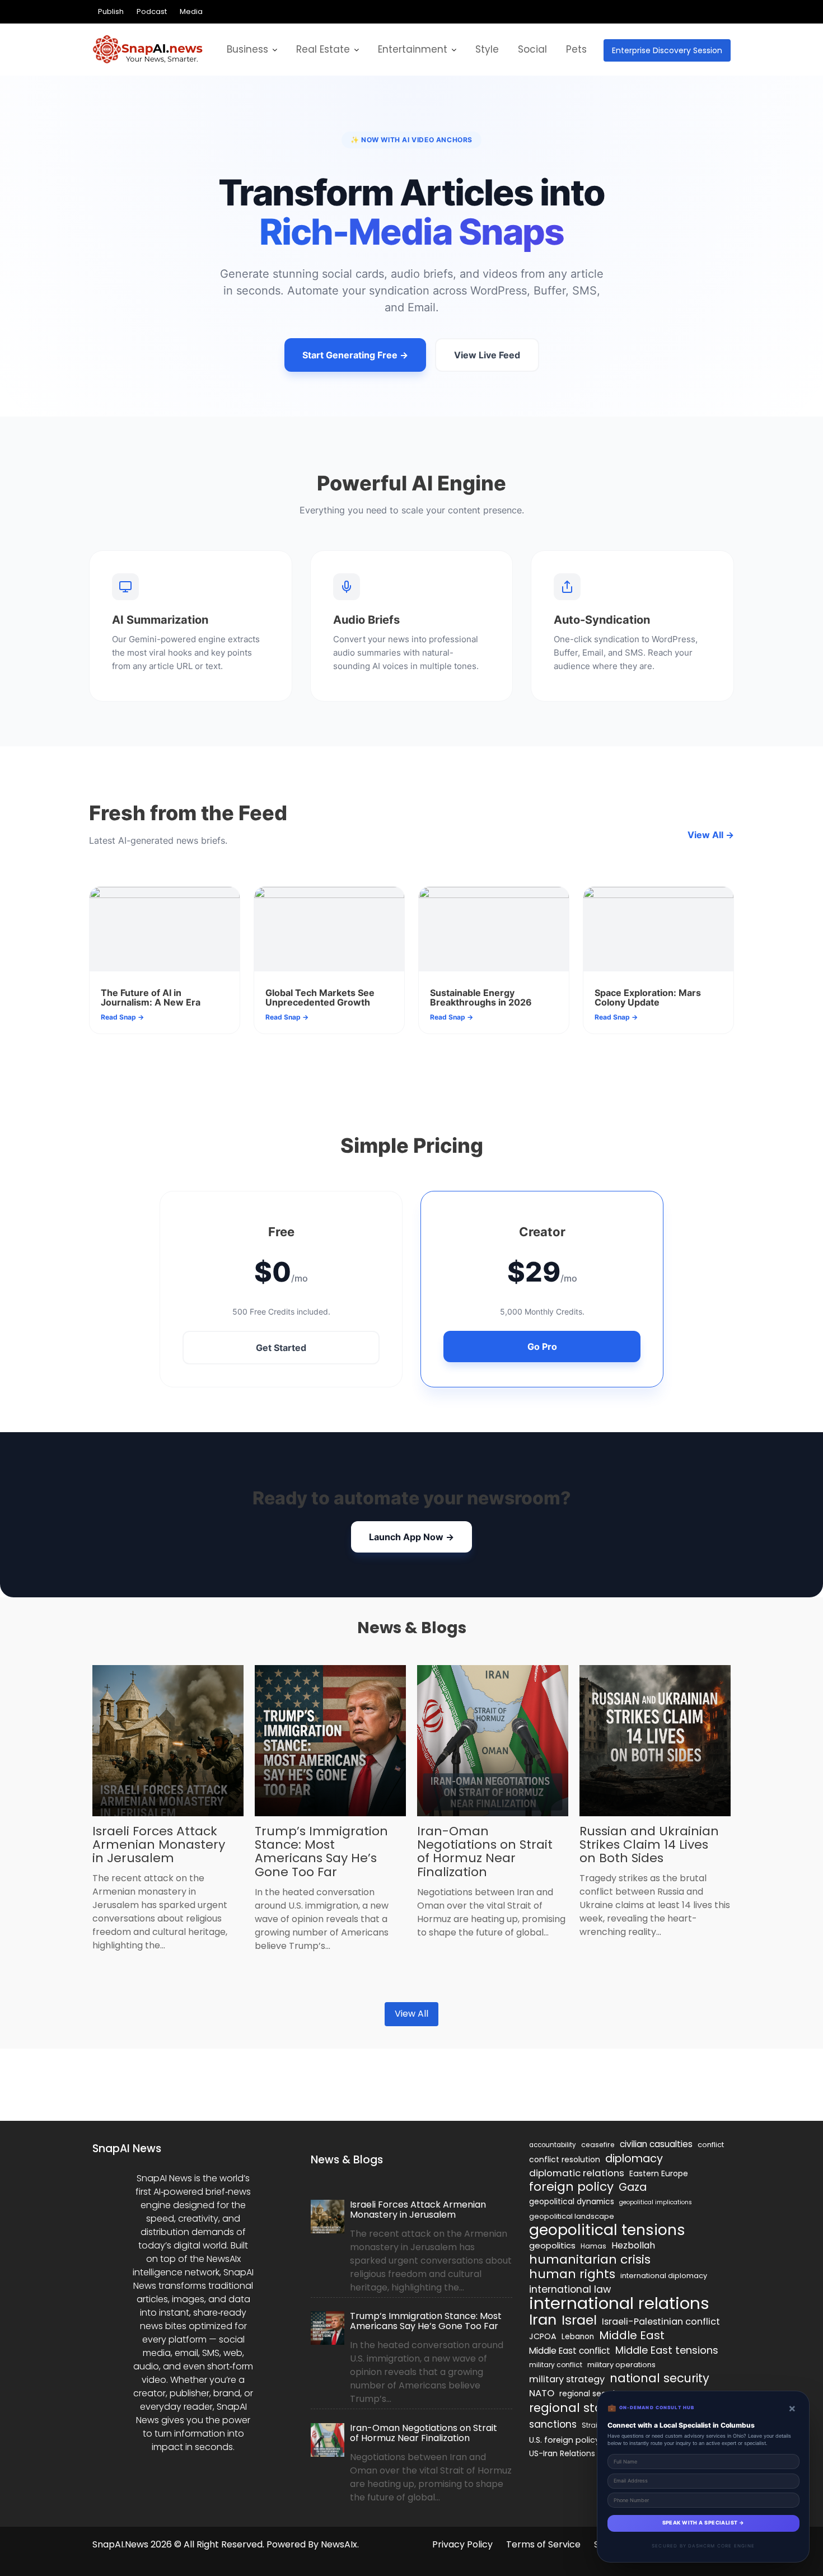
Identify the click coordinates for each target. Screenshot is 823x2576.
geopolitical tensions (607, 2230)
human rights (572, 2274)
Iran (543, 2320)
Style (487, 49)
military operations (621, 2365)
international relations (619, 2303)
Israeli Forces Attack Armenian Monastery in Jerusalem (159, 1845)
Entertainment (413, 49)
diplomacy (634, 2158)
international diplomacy (664, 2276)
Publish (111, 11)
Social (532, 49)
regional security (591, 2394)
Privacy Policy (462, 2544)
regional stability (581, 2408)
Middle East (632, 2335)
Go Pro (542, 1347)
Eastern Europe (659, 2173)
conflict (711, 2145)
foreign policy (571, 2187)
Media (191, 11)
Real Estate (323, 49)
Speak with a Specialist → (703, 2523)
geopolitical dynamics (572, 2202)
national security (660, 2378)
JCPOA (543, 2336)
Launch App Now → (411, 1537)
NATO (542, 2393)
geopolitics (552, 2245)
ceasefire (598, 2145)
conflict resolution (565, 2159)
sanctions (553, 2424)
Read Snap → (122, 1017)
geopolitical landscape (572, 2216)
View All (411, 2014)
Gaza (633, 2187)
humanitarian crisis (590, 2260)
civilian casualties (656, 2144)
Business (247, 49)
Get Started (281, 1348)
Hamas (593, 2246)
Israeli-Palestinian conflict (661, 2322)
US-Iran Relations (562, 2454)
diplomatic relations (577, 2173)
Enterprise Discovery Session (667, 50)
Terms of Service (543, 2544)
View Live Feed (487, 355)
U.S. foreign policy (564, 2440)
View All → (711, 835)
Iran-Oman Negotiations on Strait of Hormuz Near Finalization (485, 1852)
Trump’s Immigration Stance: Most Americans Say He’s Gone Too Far (321, 1852)
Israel (579, 2320)
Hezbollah (633, 2245)
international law (570, 2289)
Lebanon (578, 2337)
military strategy (567, 2379)
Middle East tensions (667, 2350)
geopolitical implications (656, 2202)
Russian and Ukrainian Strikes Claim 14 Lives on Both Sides (649, 1845)
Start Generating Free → (355, 355)
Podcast (152, 11)
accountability (553, 2145)
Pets (576, 49)
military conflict (556, 2365)
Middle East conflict (570, 2351)
